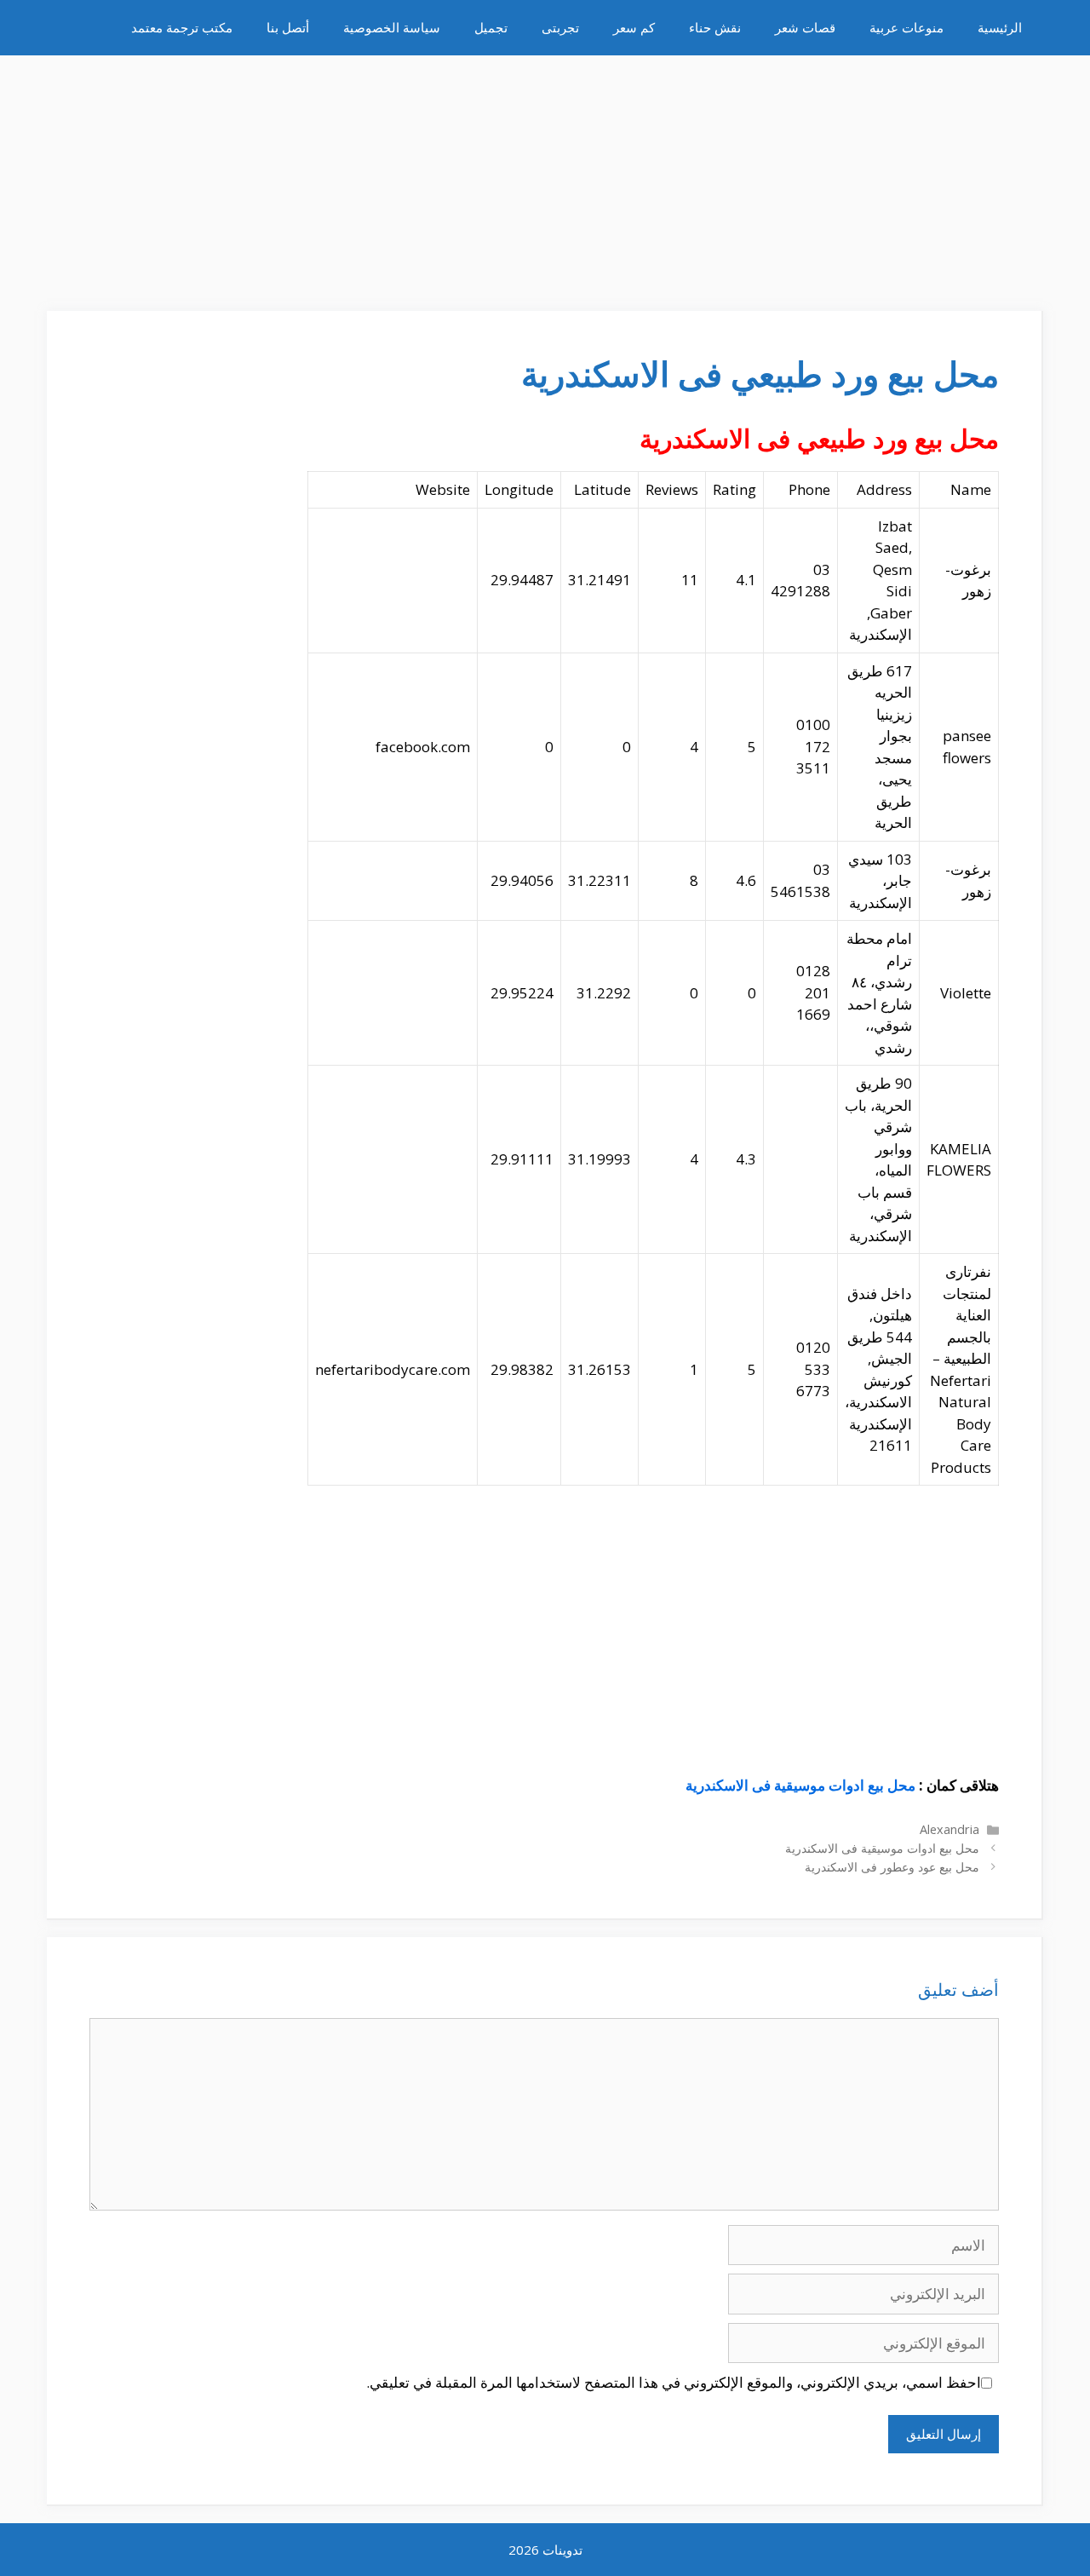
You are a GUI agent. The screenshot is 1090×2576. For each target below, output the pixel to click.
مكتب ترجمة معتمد (182, 27)
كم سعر (634, 27)
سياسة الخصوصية (392, 27)
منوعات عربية (906, 27)
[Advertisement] (545, 175)
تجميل (491, 27)
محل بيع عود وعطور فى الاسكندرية (892, 1867)
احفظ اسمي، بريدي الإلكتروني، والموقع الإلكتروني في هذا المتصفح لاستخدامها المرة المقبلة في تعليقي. (674, 2382)
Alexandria (949, 1829)
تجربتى (560, 27)
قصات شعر (805, 27)
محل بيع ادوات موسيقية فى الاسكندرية (800, 1785)
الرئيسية (1000, 27)
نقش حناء (715, 27)
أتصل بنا (288, 27)
